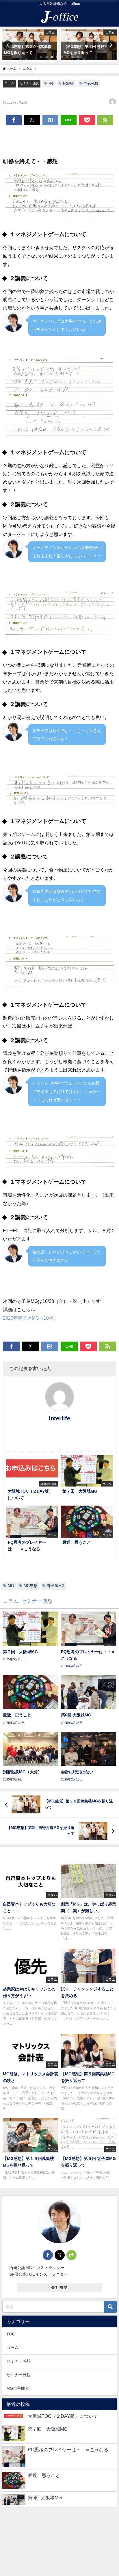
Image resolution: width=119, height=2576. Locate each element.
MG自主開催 (18, 2388)
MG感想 (69, 83)
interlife (59, 1418)
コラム (9, 83)
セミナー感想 (29, 83)
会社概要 (59, 2287)
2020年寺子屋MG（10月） (30, 1318)
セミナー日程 (18, 2375)
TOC (11, 2334)
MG (51, 83)
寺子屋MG (91, 83)
